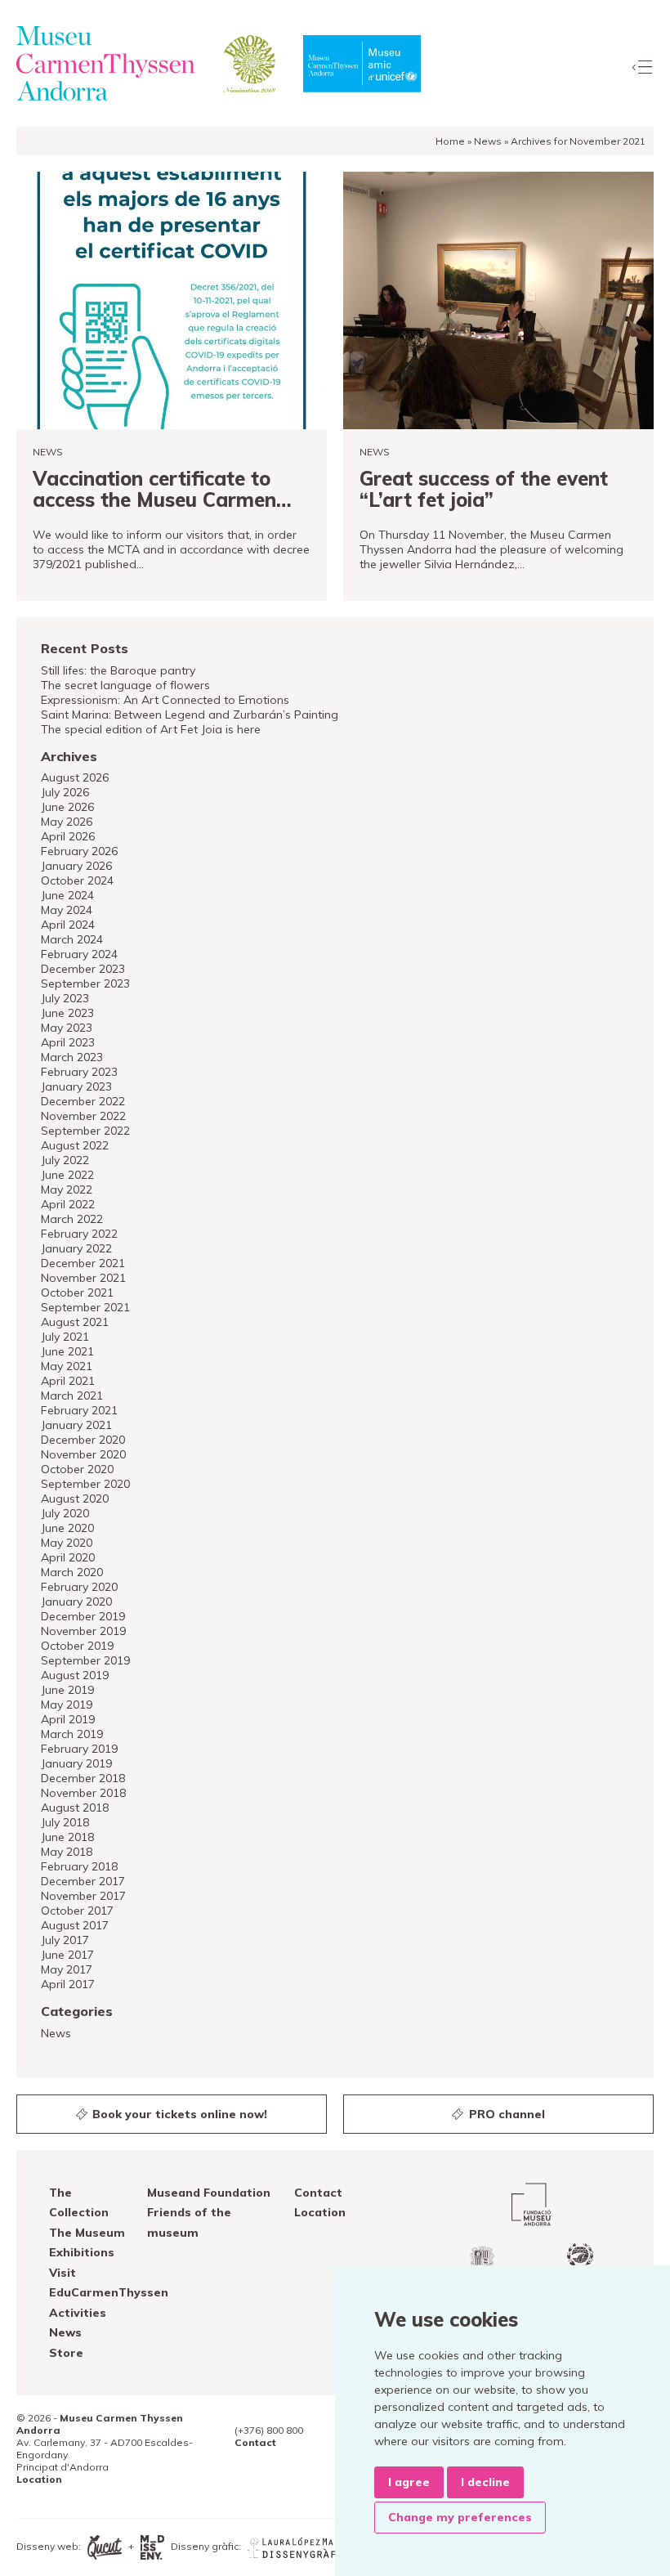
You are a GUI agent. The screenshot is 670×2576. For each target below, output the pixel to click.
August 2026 (75, 777)
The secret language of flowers (125, 685)
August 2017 (75, 1925)
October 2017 (77, 1911)
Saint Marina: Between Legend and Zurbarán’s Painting (190, 715)
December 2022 (83, 1101)
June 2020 (67, 1528)
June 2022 (67, 1175)
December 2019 (83, 1616)
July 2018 (65, 1822)
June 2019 (67, 1690)
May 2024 (67, 910)
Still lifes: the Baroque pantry (118, 670)
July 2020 (65, 1513)
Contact (318, 2193)
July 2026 (65, 792)
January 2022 (76, 1248)
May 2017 (67, 1969)
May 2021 (67, 1366)
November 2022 (83, 1116)
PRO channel (505, 2114)
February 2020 (79, 1587)
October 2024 (77, 880)
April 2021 (68, 1381)
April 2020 (68, 1557)
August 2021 (75, 1322)
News (488, 141)
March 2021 (72, 1396)
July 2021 (65, 1337)
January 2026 (76, 866)
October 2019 (77, 1646)
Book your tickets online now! (178, 2114)
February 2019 (79, 1749)
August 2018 (75, 1808)
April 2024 (68, 925)
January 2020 (76, 1602)
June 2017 (67, 1955)
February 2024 (79, 954)
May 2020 (67, 1543)
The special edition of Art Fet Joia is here (151, 729)
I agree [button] (409, 2482)
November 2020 (83, 1454)
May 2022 (67, 1189)
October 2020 (77, 1469)
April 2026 (68, 836)
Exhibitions (82, 2252)
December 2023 (83, 969)
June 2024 (67, 895)
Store (66, 2353)
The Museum (87, 2233)
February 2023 (79, 1072)
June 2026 (67, 807)
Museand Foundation (209, 2193)
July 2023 (65, 998)
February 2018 (79, 1866)
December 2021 (83, 1263)
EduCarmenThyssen (109, 2292)
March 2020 (72, 1572)
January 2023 (76, 1086)
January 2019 (76, 1763)
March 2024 (72, 939)
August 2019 (75, 1675)
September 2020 (85, 1484)
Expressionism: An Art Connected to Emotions (165, 700)
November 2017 (83, 1896)
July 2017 (65, 1940)
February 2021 (79, 1410)
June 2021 (67, 1351)
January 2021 (76, 1425)
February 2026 (79, 851)
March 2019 (72, 1734)
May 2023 (67, 1028)
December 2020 (83, 1440)
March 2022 (72, 1219)
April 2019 (68, 1719)
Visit (63, 2273)
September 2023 (85, 983)
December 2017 (83, 1881)
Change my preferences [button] (460, 2517)
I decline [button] (485, 2482)
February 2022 (79, 1234)
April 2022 (68, 1204)
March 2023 (72, 1057)
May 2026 (67, 822)
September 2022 (85, 1131)
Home (450, 141)
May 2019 (67, 1705)
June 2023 (67, 1013)
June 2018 (67, 1837)
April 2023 (68, 1042)
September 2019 (85, 1660)
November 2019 (83, 1631)
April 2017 (68, 1984)
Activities (78, 2313)
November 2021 (83, 1278)
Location (320, 2212)
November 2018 (83, 1793)
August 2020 (75, 1499)
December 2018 (83, 1778)
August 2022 (75, 1145)
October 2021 (77, 1292)
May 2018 (67, 1852)
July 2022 (65, 1160)
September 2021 (85, 1307)
